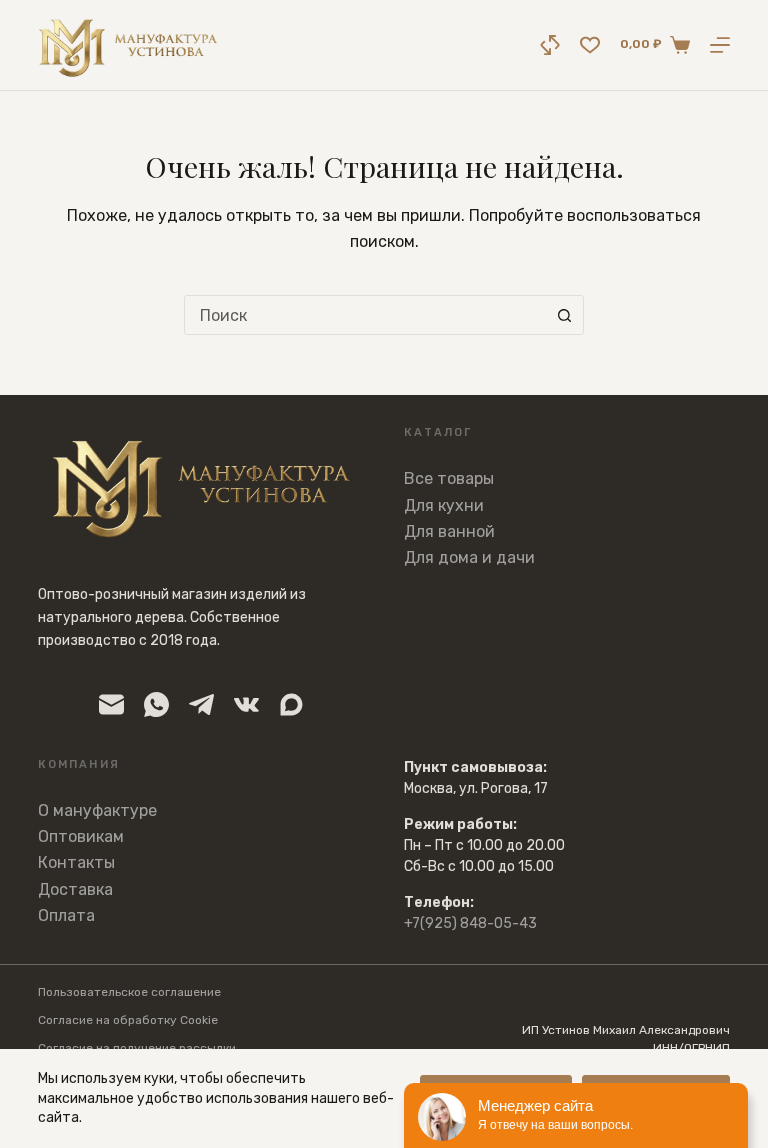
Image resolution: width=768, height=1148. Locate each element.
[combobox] (365, 315)
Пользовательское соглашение (129, 992)
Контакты (76, 862)
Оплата (66, 915)
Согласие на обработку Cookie (128, 1020)
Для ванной (449, 531)
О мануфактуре (97, 810)
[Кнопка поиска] (564, 315)
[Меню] (720, 45)
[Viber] (291, 704)
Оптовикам (81, 836)
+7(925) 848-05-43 (470, 923)
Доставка (75, 889)
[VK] (246, 704)
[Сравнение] (550, 45)
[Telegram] (201, 704)
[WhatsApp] (156, 704)
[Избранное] (590, 45)
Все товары (449, 478)
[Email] (111, 704)
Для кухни (444, 505)
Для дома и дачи (469, 557)
